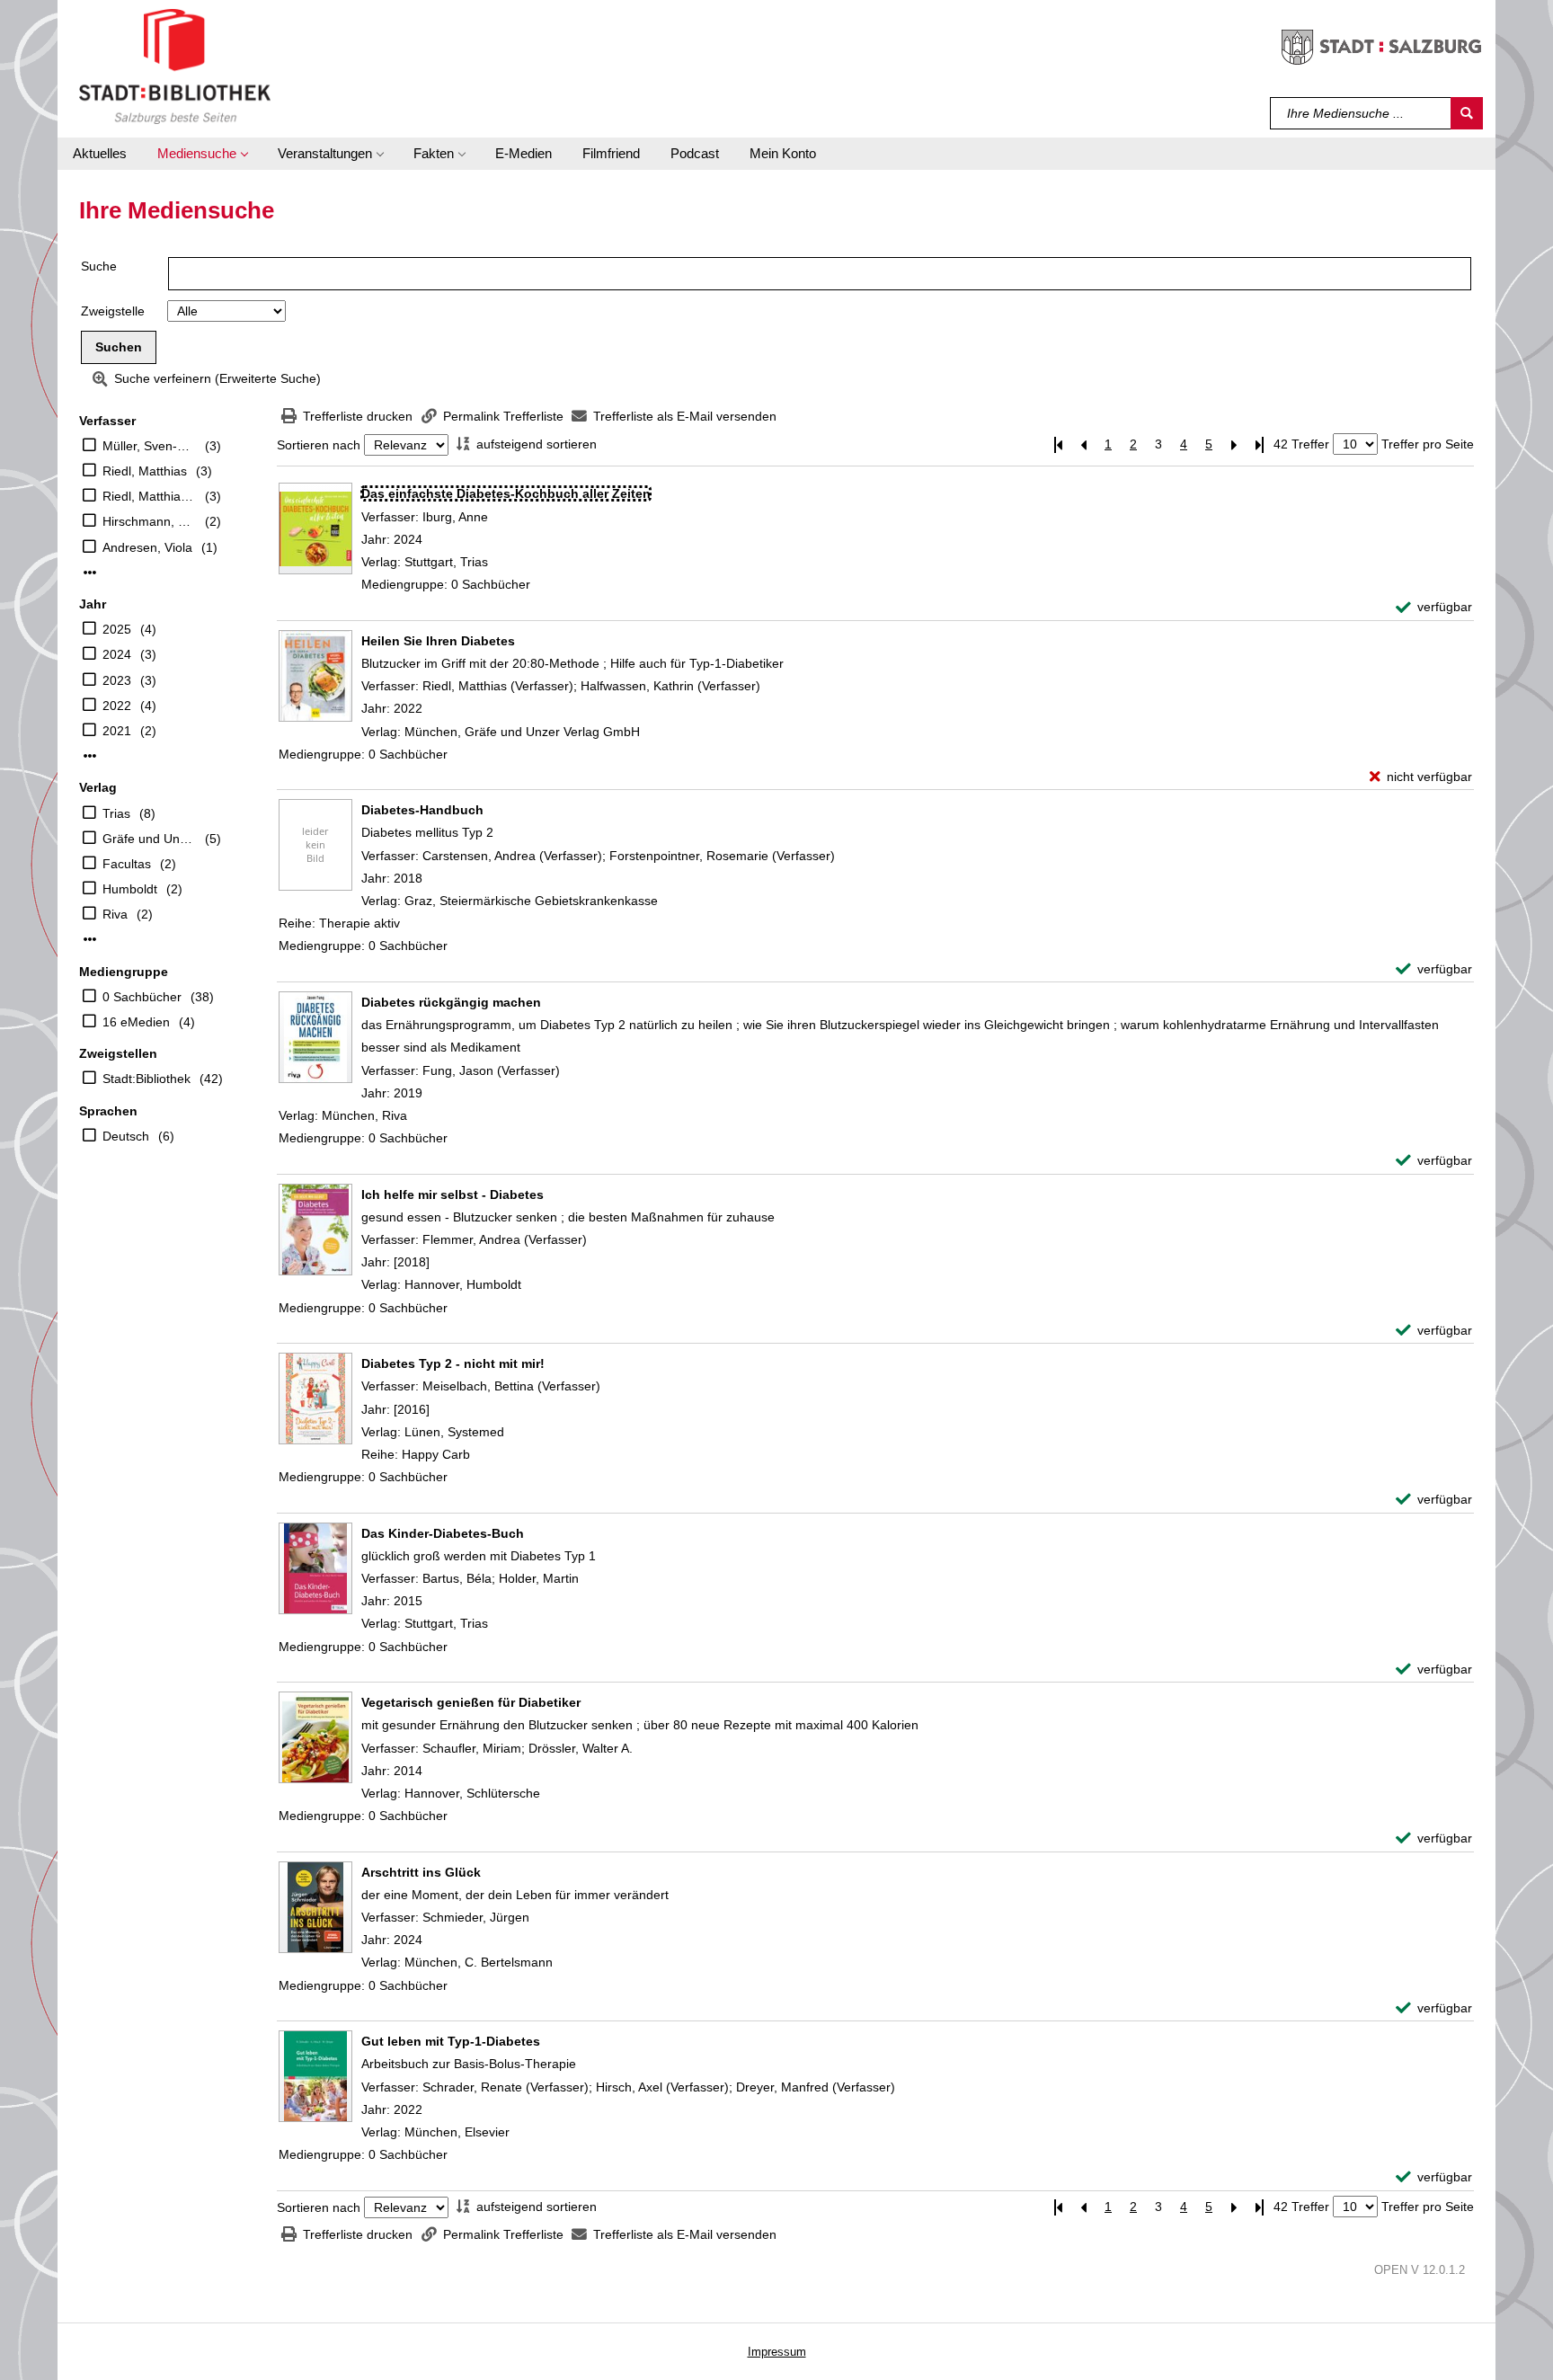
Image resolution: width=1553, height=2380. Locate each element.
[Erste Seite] (1058, 444)
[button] (202, 154)
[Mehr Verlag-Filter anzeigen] (90, 939)
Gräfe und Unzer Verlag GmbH (149, 839)
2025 (117, 629)
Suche (99, 266)
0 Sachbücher (142, 997)
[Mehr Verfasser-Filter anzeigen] (90, 573)
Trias (116, 813)
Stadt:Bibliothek (146, 1079)
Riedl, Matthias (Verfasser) (149, 496)
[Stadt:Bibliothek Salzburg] (175, 66)
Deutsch (126, 1136)
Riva (115, 914)
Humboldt (130, 889)
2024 (117, 654)
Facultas (127, 864)
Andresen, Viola (147, 547)
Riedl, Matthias (145, 471)
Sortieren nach (319, 445)
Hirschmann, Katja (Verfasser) (149, 521)
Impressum (777, 2352)
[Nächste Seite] (1234, 444)
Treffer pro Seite (1428, 444)
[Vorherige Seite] (1083, 444)
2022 (117, 706)
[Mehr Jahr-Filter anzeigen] (90, 756)
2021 (117, 731)
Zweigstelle (113, 311)
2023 (117, 680)
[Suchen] (1467, 113)
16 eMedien (136, 1022)
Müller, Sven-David (149, 446)
